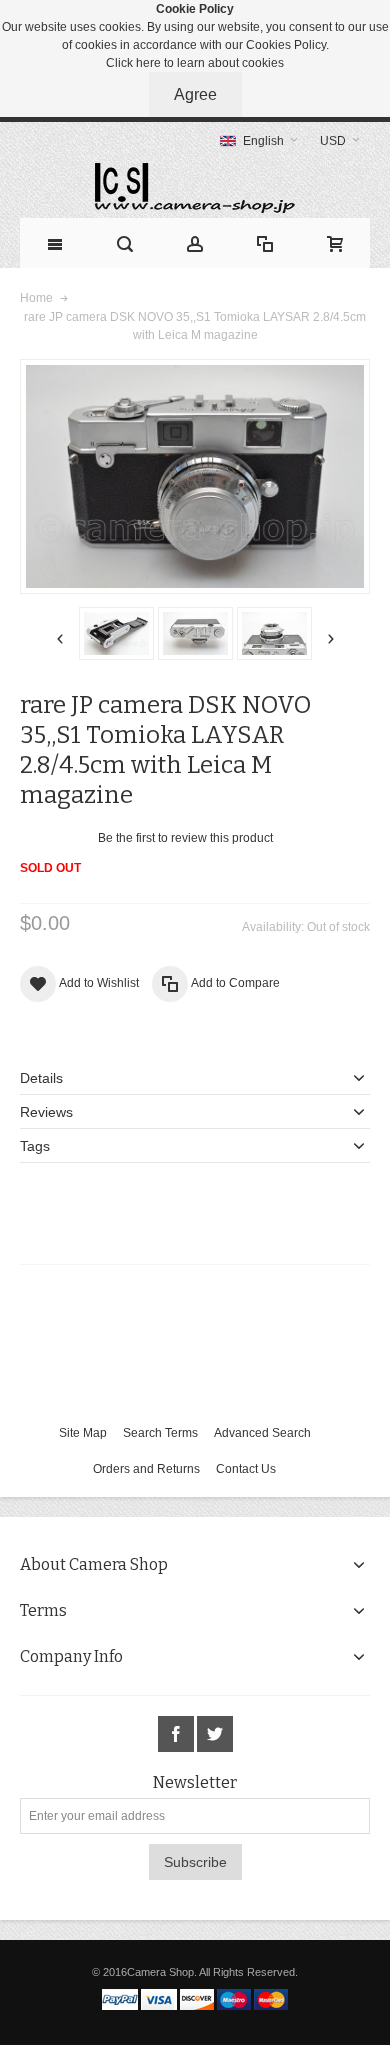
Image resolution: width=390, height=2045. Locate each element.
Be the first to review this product (185, 838)
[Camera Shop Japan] (195, 188)
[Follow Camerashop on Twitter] (215, 1734)
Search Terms (160, 1433)
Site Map (83, 1433)
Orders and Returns (146, 1469)
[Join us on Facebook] (177, 1734)
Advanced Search (262, 1433)
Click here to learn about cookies (195, 63)
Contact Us (246, 1469)
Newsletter (195, 1783)
